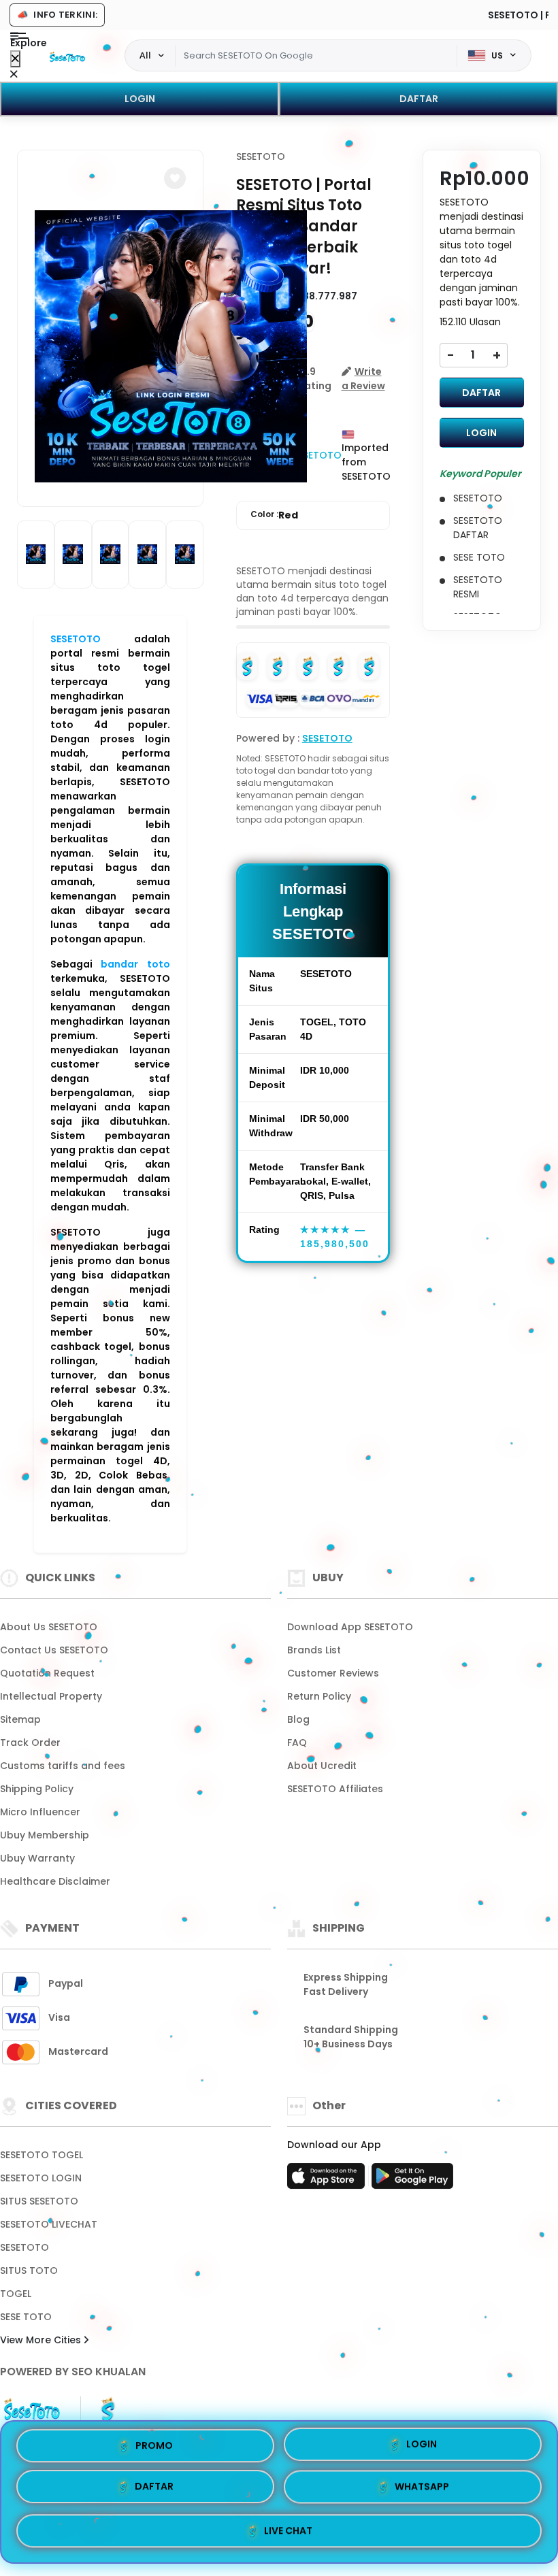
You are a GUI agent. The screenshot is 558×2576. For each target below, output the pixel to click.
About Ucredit (322, 1766)
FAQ (297, 1743)
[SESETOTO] (67, 56)
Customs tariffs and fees (63, 1766)
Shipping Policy (37, 1789)
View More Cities (42, 2340)
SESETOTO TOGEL (42, 2155)
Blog (298, 1719)
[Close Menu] (15, 59)
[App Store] (328, 2180)
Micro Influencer (40, 1812)
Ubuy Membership (45, 1835)
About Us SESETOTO (49, 1627)
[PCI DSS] (32, 2409)
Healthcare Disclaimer (55, 1881)
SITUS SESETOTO (39, 2201)
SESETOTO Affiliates (335, 1789)
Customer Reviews (333, 1673)
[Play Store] (412, 2180)
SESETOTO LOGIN (41, 2178)
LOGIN (140, 99)
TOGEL (16, 2294)
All (145, 55)
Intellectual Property (51, 1696)
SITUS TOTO (29, 2270)
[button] (175, 178)
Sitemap (20, 1719)
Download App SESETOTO (350, 1627)
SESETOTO (76, 639)
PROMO (154, 2448)
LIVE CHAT (288, 2531)
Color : (274, 515)
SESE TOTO (26, 2317)
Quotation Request (47, 1673)
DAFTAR (419, 99)
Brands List (314, 1650)
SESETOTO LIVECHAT (49, 2224)
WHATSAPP (422, 2490)
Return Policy (319, 1696)
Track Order (30, 1743)
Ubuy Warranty (37, 1858)
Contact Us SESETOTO (54, 1650)
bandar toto (135, 964)
